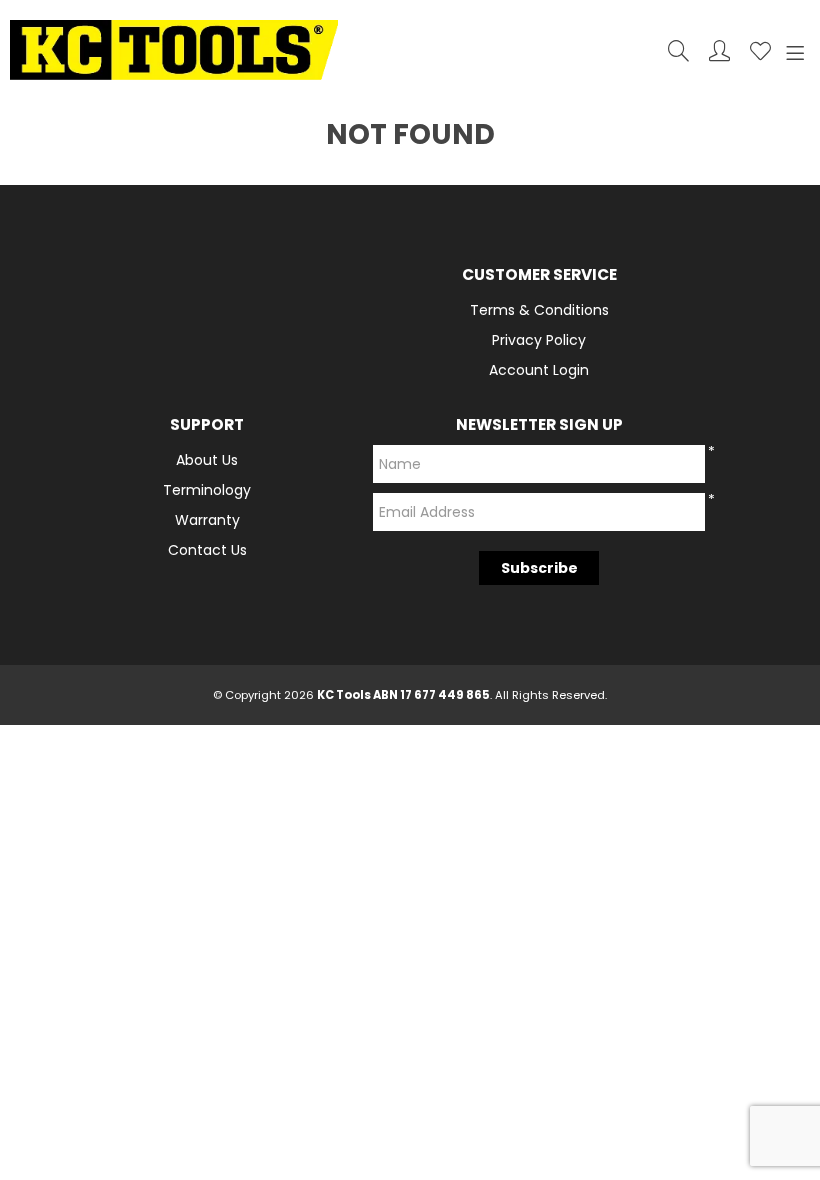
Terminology (207, 490)
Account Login (539, 370)
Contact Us (207, 550)
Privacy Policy (539, 340)
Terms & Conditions (539, 310)
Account (719, 50)
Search (678, 50)
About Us (207, 460)
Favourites (760, 50)
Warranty (207, 520)
